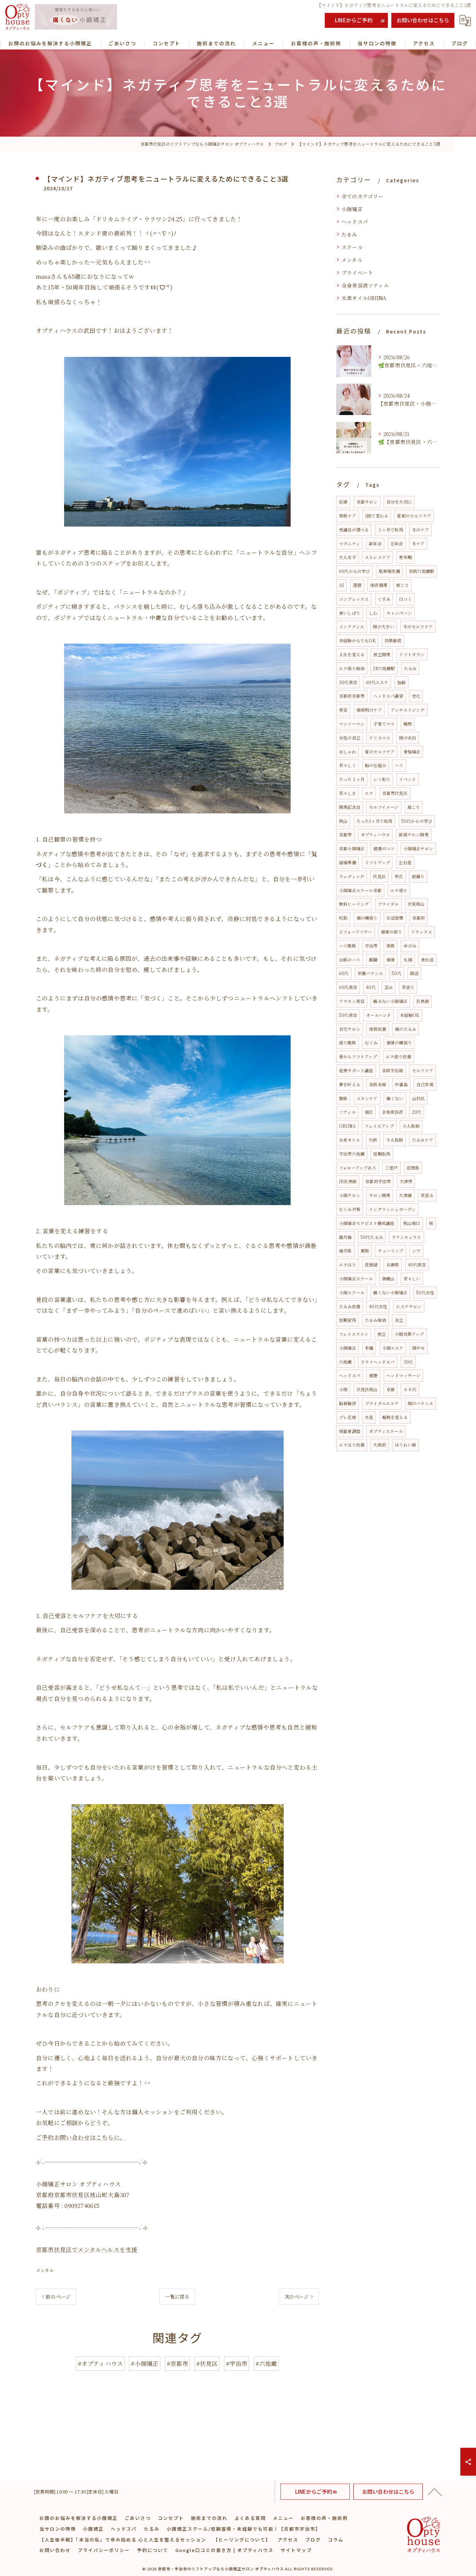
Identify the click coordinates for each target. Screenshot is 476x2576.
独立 (382, 1334)
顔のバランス (420, 1403)
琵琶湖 (371, 1264)
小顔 (343, 1389)
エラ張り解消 (352, 668)
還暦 (357, 585)
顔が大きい (383, 626)
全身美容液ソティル (365, 285)
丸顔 (408, 960)
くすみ (384, 599)
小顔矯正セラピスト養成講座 (367, 1223)
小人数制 (411, 1126)
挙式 (399, 876)
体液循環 (379, 585)
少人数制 (395, 1140)
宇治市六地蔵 (352, 1154)
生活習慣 (395, 918)
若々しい (412, 1278)
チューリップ (390, 1251)
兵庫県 (393, 1264)
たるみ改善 (350, 1306)
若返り (408, 987)
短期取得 (382, 1154)
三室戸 (391, 1168)
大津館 (405, 1195)
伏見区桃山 (367, 1389)
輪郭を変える (395, 1417)
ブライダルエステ (382, 1403)
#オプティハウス (101, 2363)
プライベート (357, 272)
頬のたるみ (405, 1029)
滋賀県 (413, 1168)
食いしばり (350, 613)
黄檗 (365, 1251)
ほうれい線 (405, 1445)
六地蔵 (346, 1362)
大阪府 (380, 1445)
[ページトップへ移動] (435, 2492)
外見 (369, 1417)
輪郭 (408, 724)
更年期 (405, 557)
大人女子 (348, 557)
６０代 (410, 1389)
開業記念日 (350, 807)
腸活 (414, 973)
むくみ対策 (350, 1209)
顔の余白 (408, 738)
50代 (397, 973)
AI (341, 585)
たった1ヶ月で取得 (375, 821)
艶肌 (343, 1098)
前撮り (418, 876)
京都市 (346, 834)
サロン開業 (380, 1195)
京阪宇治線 (393, 1070)
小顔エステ (393, 1348)
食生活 (427, 960)
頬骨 (391, 960)
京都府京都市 (352, 696)
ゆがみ (410, 946)
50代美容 (348, 1015)
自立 (399, 1320)
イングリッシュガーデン (392, 1209)
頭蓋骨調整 (350, 1431)
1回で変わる (377, 516)
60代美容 (348, 987)
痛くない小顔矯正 (390, 1292)
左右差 (405, 862)
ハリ (399, 765)
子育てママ (384, 724)
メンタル (45, 2270)
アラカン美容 (352, 1001)
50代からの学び (417, 821)
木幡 (369, 1348)
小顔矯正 (352, 209)
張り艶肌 (348, 1042)
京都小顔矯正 (352, 848)
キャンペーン (399, 613)
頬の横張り (367, 918)
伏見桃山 (416, 904)
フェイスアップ (379, 1126)
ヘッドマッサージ (404, 1375)
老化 (416, 696)
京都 (391, 1389)
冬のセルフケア (418, 626)
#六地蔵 (266, 2363)
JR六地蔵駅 (384, 668)
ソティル (347, 1112)
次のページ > (299, 2297)
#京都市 (178, 2363)
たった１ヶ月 (352, 779)
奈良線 (423, 1001)
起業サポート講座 (356, 1070)
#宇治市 (237, 2363)
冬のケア (420, 530)
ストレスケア (378, 557)
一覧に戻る (177, 2297)
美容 (343, 710)
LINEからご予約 (354, 20)
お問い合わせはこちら (423, 20)
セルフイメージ (384, 807)
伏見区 (379, 876)
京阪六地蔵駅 (421, 571)
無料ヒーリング (354, 904)
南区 (369, 1112)
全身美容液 (393, 1112)
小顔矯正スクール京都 (360, 890)
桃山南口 (412, 1223)
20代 (417, 1112)
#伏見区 (207, 2363)
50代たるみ (372, 1237)
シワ (416, 1251)
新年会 (375, 543)
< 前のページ (56, 2297)
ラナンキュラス (406, 1237)
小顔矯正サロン (418, 848)
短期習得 (348, 1320)
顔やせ (419, 1348)
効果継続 (393, 640)
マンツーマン (352, 724)
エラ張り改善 (398, 1056)
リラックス (421, 932)
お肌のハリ (350, 960)
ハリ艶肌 (348, 946)
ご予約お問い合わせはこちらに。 (81, 2137)
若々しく (348, 765)
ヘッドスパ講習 (388, 696)
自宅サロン (350, 1029)
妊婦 (343, 502)
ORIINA (347, 1126)
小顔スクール (352, 1292)
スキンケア (367, 1098)
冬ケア (418, 543)
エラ (369, 793)
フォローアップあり (358, 1168)
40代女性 (378, 1306)
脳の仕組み (375, 765)
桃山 (343, 821)
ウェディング (352, 876)
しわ (373, 613)
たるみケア (423, 1140)
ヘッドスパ (355, 221)
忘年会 (397, 543)
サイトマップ (296, 2550)
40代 (371, 987)
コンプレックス (354, 599)
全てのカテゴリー (363, 196)
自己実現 (425, 1084)
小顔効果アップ (409, 1334)
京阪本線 (378, 1084)
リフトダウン (412, 654)
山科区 (419, 1098)
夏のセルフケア (380, 752)
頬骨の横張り (399, 1042)
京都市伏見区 (395, 793)
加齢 (401, 682)
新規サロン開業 (413, 834)
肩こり (414, 807)
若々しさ (348, 793)
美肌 (391, 946)
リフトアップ (377, 862)
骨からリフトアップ (358, 1056)
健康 (373, 1375)
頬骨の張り (391, 932)
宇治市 (371, 946)
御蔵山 (388, 1278)
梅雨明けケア (369, 710)
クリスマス (380, 738)
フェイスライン (354, 1334)
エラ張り (399, 890)
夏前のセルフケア (414, 516)
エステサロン (409, 1306)
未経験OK (410, 1015)
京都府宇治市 (378, 1181)
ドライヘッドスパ (378, 1362)
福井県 (346, 1251)
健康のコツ (384, 848)
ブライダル (388, 904)
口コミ (405, 599)
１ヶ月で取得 (390, 530)
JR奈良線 (348, 1181)
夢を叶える (350, 1084)
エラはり (348, 1264)
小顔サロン (350, 1195)
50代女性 (425, 1292)
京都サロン (367, 502)
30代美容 (348, 682)
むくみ (371, 1042)
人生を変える (352, 654)
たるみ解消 (375, 1320)
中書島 (401, 1084)
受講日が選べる (354, 530)
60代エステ (377, 682)
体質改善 (378, 1029)
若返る (427, 1195)
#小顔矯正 (145, 2363)
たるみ (350, 234)
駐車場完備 (389, 571)
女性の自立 (350, 738)
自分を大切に (399, 502)
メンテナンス (352, 626)
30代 (408, 1362)
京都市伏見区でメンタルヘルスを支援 (87, 2249)
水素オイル (350, 1140)
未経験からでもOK (357, 640)
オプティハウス (375, 834)
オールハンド (378, 1015)
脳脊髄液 (348, 1403)
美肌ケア (348, 516)
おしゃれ (348, 752)
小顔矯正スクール (356, 1278)
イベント (408, 779)
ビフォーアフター (356, 932)
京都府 (419, 918)
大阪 (373, 1140)
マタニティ (350, 543)
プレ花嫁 (348, 1417)
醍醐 (373, 960)
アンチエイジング (408, 710)
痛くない (395, 1098)
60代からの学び (355, 571)
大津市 (406, 1181)
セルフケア (423, 1070)
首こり (402, 585)
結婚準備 (348, 862)
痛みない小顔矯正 (390, 1001)
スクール (352, 247)
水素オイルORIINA (364, 298)
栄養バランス (370, 973)
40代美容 (417, 1264)
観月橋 (346, 1237)
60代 (344, 973)
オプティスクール (386, 1431)
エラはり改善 (352, 1445)
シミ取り (382, 779)
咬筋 (343, 918)
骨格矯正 (412, 752)
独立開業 (382, 654)
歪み (389, 987)
